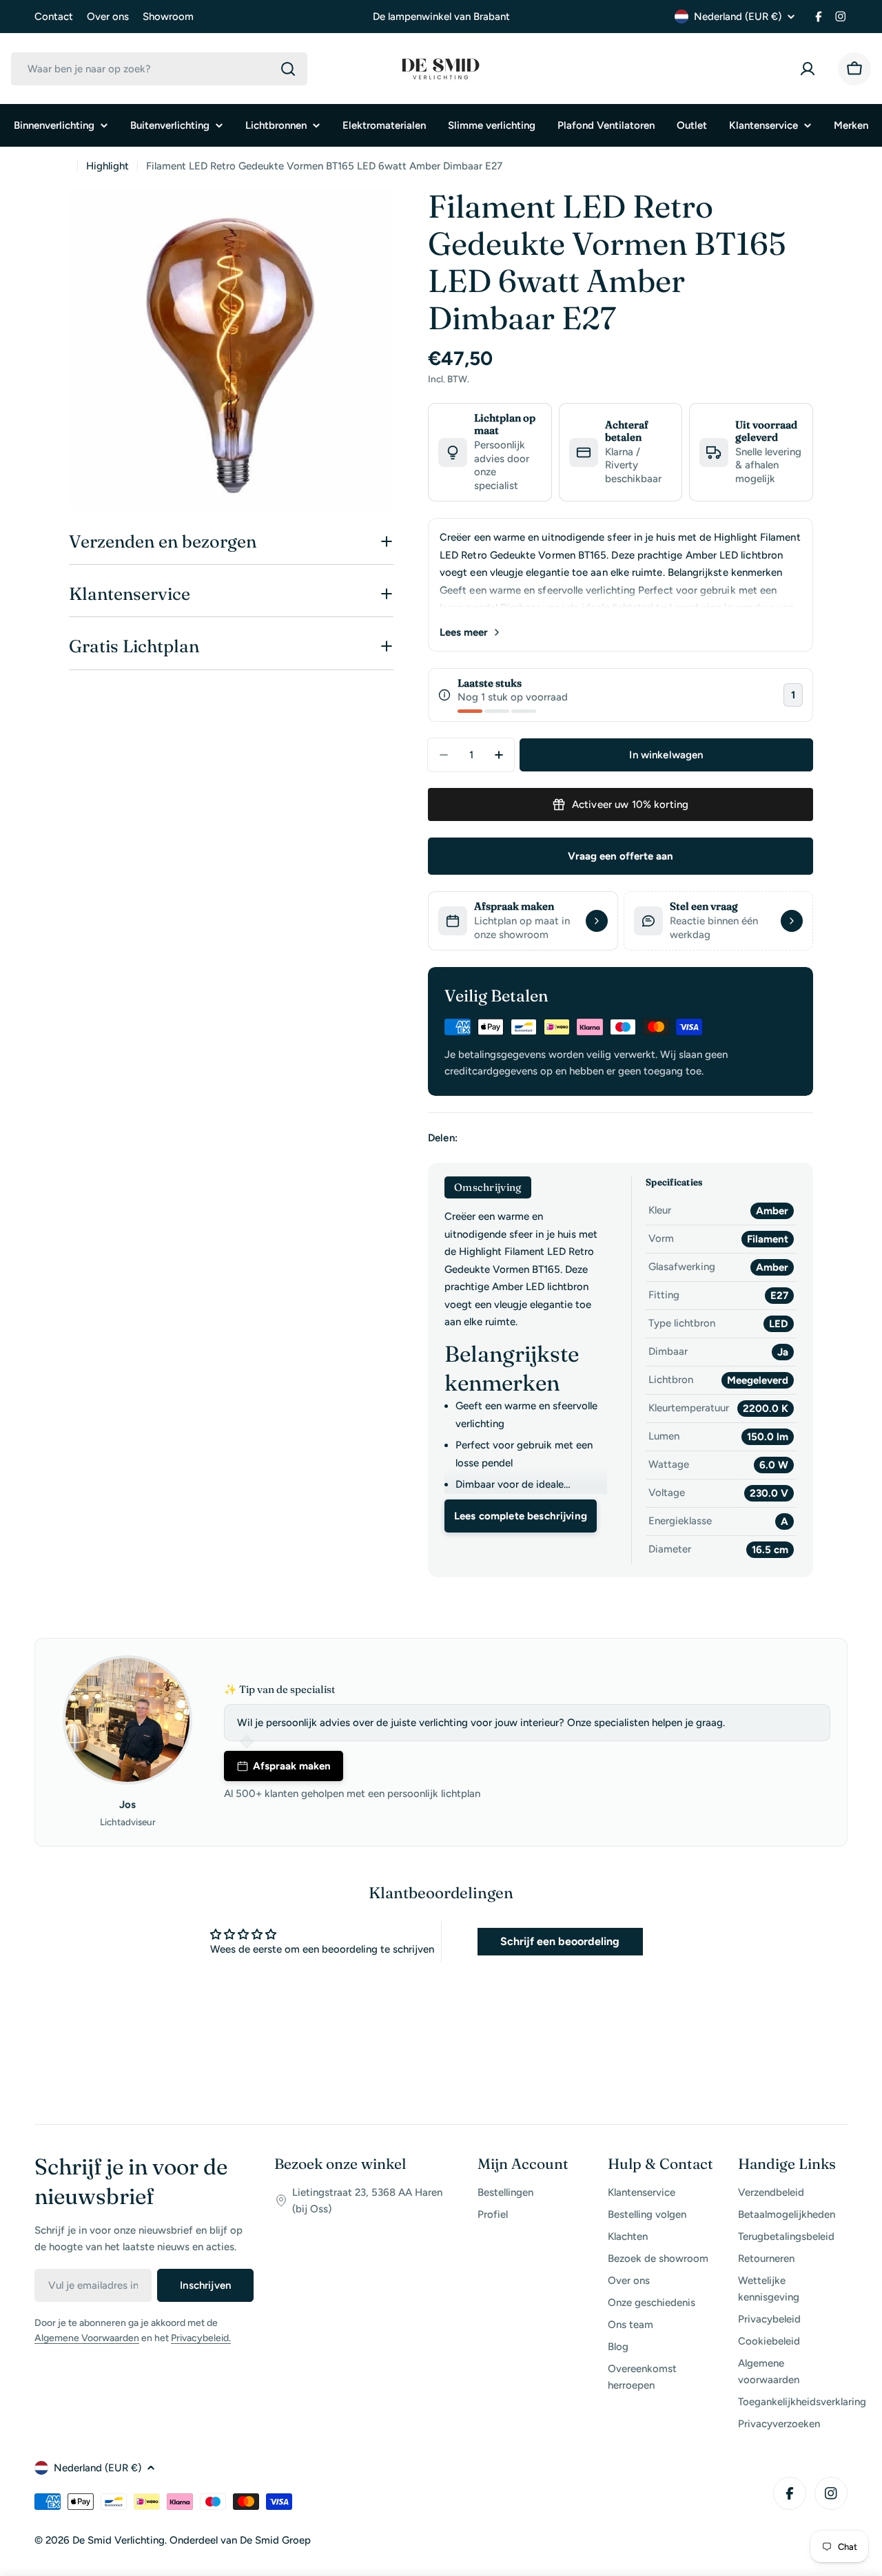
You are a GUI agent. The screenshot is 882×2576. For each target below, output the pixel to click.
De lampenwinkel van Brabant (441, 17)
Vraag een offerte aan (621, 856)
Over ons (108, 17)
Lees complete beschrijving (521, 1516)
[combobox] (159, 69)
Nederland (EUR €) (738, 17)
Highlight (107, 166)
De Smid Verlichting (119, 2540)
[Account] (810, 69)
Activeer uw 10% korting (630, 804)
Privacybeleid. (201, 2338)
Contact (54, 17)
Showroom (168, 17)
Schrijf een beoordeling (560, 1941)
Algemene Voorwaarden (87, 2338)
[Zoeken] (288, 69)
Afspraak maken (292, 1766)
